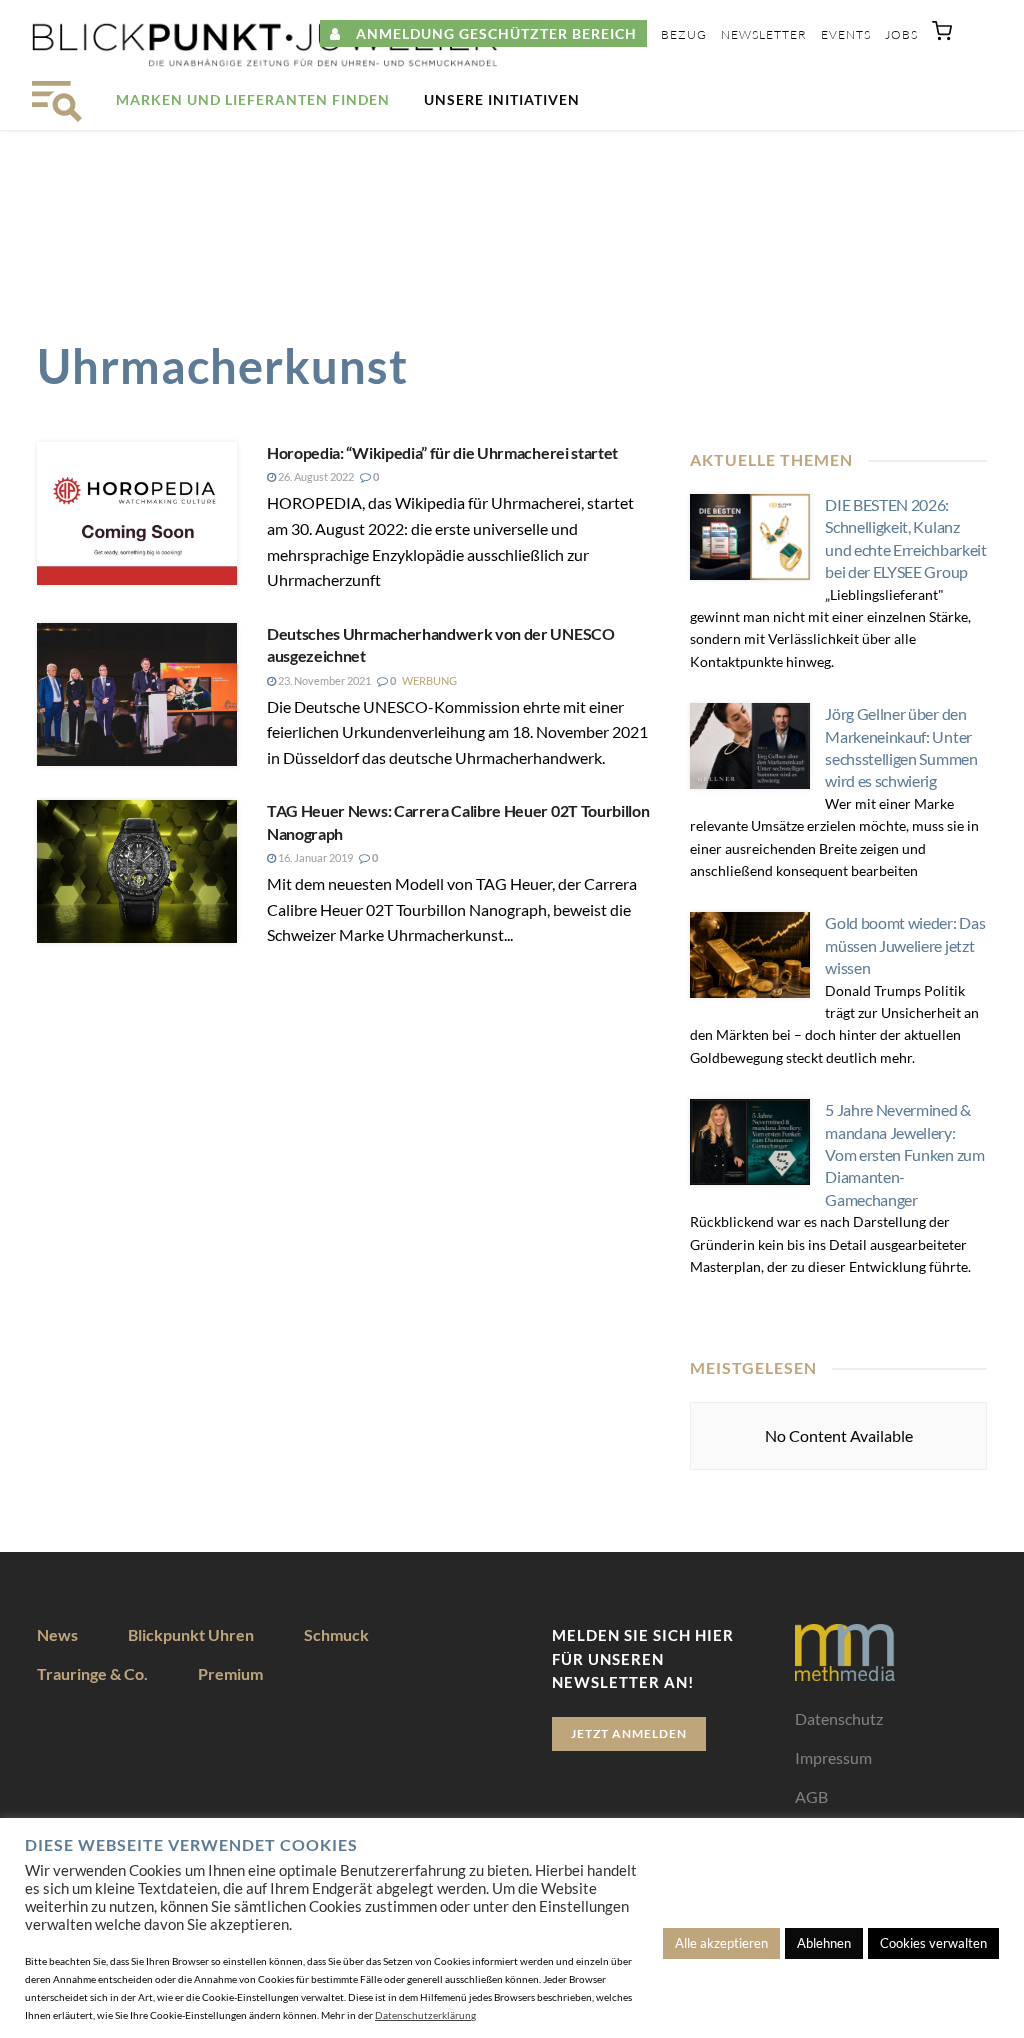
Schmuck (336, 1634)
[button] (942, 35)
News (57, 1634)
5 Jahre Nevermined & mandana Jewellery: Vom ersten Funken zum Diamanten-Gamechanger (904, 1154)
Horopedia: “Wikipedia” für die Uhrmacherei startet (442, 452)
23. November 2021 (323, 680)
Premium (230, 1673)
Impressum (833, 1757)
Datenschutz (839, 1718)
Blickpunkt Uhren (191, 1634)
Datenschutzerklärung (425, 2015)
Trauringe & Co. (92, 1673)
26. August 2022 (315, 476)
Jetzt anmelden (629, 1733)
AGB (811, 1796)
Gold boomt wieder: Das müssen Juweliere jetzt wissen (905, 945)
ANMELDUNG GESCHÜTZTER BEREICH (489, 33)
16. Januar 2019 (314, 857)
